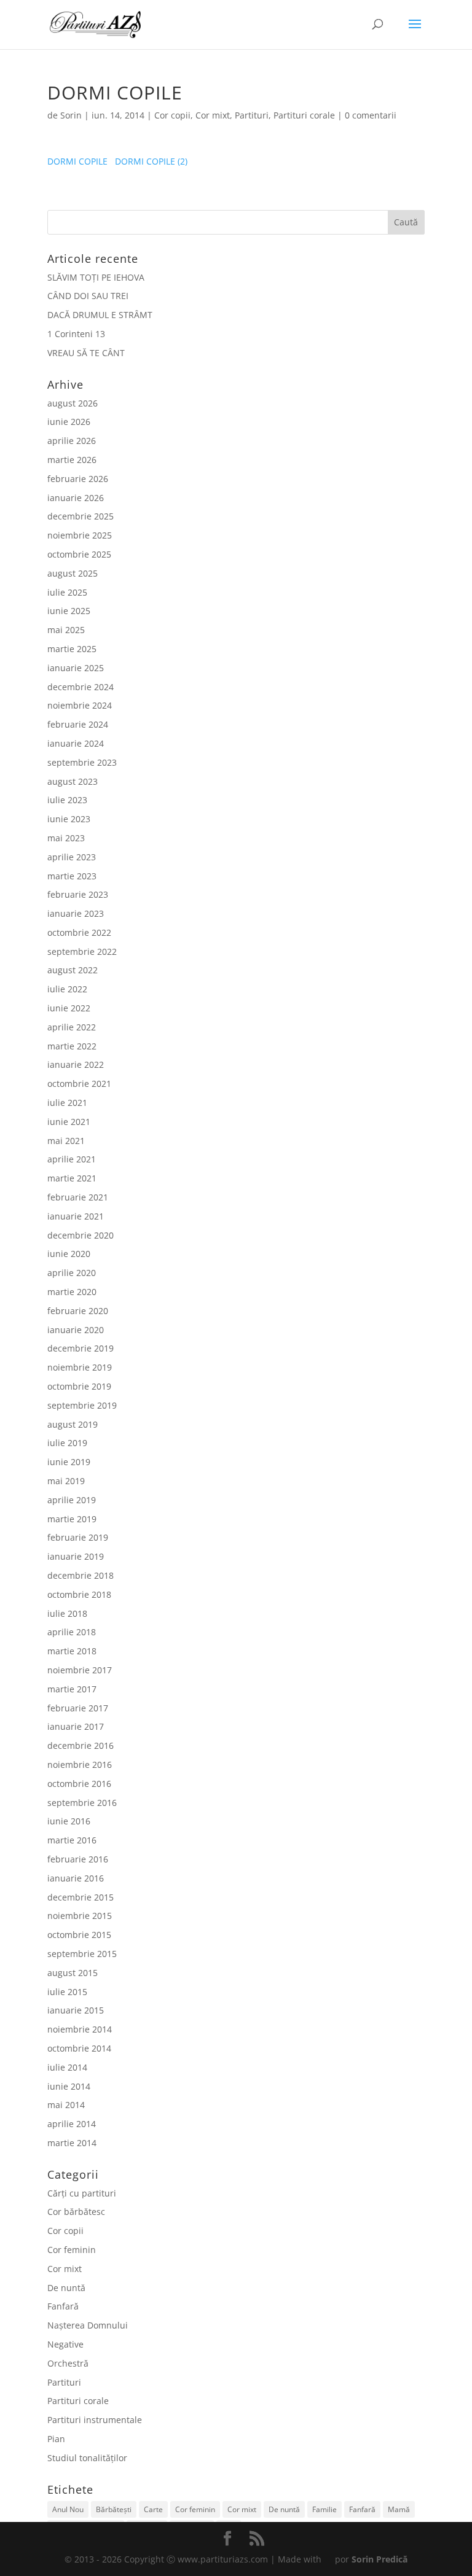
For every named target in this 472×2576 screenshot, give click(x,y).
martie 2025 (72, 649)
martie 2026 (72, 460)
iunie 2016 (69, 1821)
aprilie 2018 (72, 1632)
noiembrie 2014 (80, 2029)
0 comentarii (371, 115)
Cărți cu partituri (82, 2193)
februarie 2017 (78, 1708)
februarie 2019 (78, 1537)
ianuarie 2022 (76, 1064)
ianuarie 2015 (76, 2010)
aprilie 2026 (72, 441)
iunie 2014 (69, 2086)
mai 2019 (66, 1481)
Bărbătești (114, 2509)
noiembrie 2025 (80, 535)
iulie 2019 (67, 1443)
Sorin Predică (380, 2559)
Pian (56, 2439)
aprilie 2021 (72, 1159)
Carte (153, 2509)
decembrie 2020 (81, 1235)
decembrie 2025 (81, 516)
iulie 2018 (67, 1613)
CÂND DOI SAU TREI (88, 296)
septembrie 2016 (82, 1803)
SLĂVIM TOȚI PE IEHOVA (96, 277)
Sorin (71, 115)
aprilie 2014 (72, 2124)
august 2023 (73, 781)
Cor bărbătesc (76, 2212)
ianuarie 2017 (76, 1726)
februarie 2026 (78, 479)
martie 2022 (72, 1046)
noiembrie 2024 (80, 705)
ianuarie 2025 (76, 668)
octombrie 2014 (79, 2048)
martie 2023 (72, 876)
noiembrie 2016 (80, 1765)
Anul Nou (68, 2509)
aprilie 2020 (72, 1273)
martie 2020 (72, 1292)
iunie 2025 (69, 611)
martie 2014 (72, 2143)
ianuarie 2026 (76, 498)
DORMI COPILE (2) (151, 161)
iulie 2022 (67, 989)
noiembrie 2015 (80, 1916)
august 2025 (73, 573)
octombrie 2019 (79, 1386)
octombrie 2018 (79, 1594)
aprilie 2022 (72, 1027)
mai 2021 (66, 1141)
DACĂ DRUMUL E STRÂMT (100, 315)
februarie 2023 (78, 894)
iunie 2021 (69, 1122)
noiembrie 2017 (80, 1670)
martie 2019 (72, 1519)
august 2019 (73, 1424)
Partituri (252, 115)
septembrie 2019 (82, 1405)
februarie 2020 (78, 1311)
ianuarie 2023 (76, 913)
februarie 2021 (78, 1197)
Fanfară (63, 2306)
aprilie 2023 (72, 857)
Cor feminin (72, 2250)
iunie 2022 (69, 1008)
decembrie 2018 (81, 1575)
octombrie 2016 (79, 1784)
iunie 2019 (69, 1462)
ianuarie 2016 (76, 1878)
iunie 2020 (69, 1254)
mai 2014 (66, 2105)
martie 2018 (72, 1651)
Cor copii (172, 115)
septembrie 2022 (82, 951)
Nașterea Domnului (88, 2325)
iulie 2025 (67, 592)
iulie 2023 (67, 800)
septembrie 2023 (82, 762)
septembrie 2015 (82, 1954)
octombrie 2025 (79, 554)
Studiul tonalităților (87, 2458)
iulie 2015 (67, 1992)
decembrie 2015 (81, 1897)
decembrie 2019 (81, 1348)
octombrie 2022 (79, 932)
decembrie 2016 (81, 1745)
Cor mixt (213, 115)
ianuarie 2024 (76, 743)
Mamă (399, 2509)
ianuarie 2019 (76, 1556)
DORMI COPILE (77, 161)
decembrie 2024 (81, 687)
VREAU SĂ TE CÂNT (86, 353)
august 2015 (73, 1973)
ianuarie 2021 (76, 1216)
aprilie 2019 (72, 1500)
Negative (65, 2344)
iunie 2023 (69, 819)
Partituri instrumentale (95, 2420)
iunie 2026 (69, 422)
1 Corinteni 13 (76, 334)
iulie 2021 (67, 1103)
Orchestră (68, 2363)
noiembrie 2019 (80, 1367)
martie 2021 (72, 1178)
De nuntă (66, 2288)
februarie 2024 (78, 724)
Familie (324, 2509)
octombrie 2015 (79, 1935)
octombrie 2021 (79, 1084)
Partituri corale (304, 115)
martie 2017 (72, 1689)
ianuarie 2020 (76, 1330)
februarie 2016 (78, 1859)
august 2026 (73, 403)
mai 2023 (66, 838)
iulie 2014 (67, 2067)
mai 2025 (66, 630)
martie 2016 (72, 1840)
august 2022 (73, 970)
